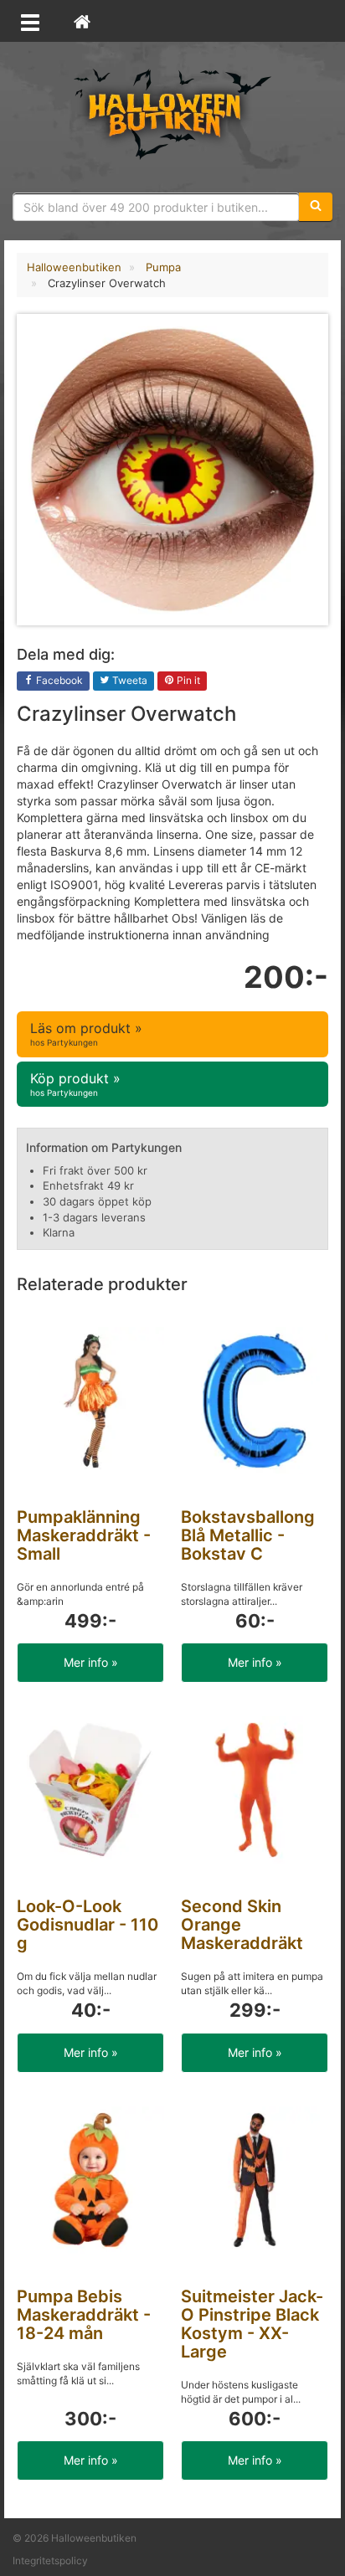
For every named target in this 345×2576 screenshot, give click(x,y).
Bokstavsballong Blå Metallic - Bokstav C (248, 1535)
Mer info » (91, 1662)
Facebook (58, 680)
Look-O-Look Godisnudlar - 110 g (88, 1925)
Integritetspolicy (50, 2561)
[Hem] (82, 21)
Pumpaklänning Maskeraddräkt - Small (84, 1535)
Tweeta (129, 680)
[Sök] (316, 207)
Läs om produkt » (86, 1033)
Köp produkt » (75, 1084)
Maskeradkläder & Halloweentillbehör (172, 113)
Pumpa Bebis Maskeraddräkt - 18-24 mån (84, 2315)
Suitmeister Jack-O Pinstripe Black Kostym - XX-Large (252, 2324)
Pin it (187, 680)
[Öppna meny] (30, 21)
